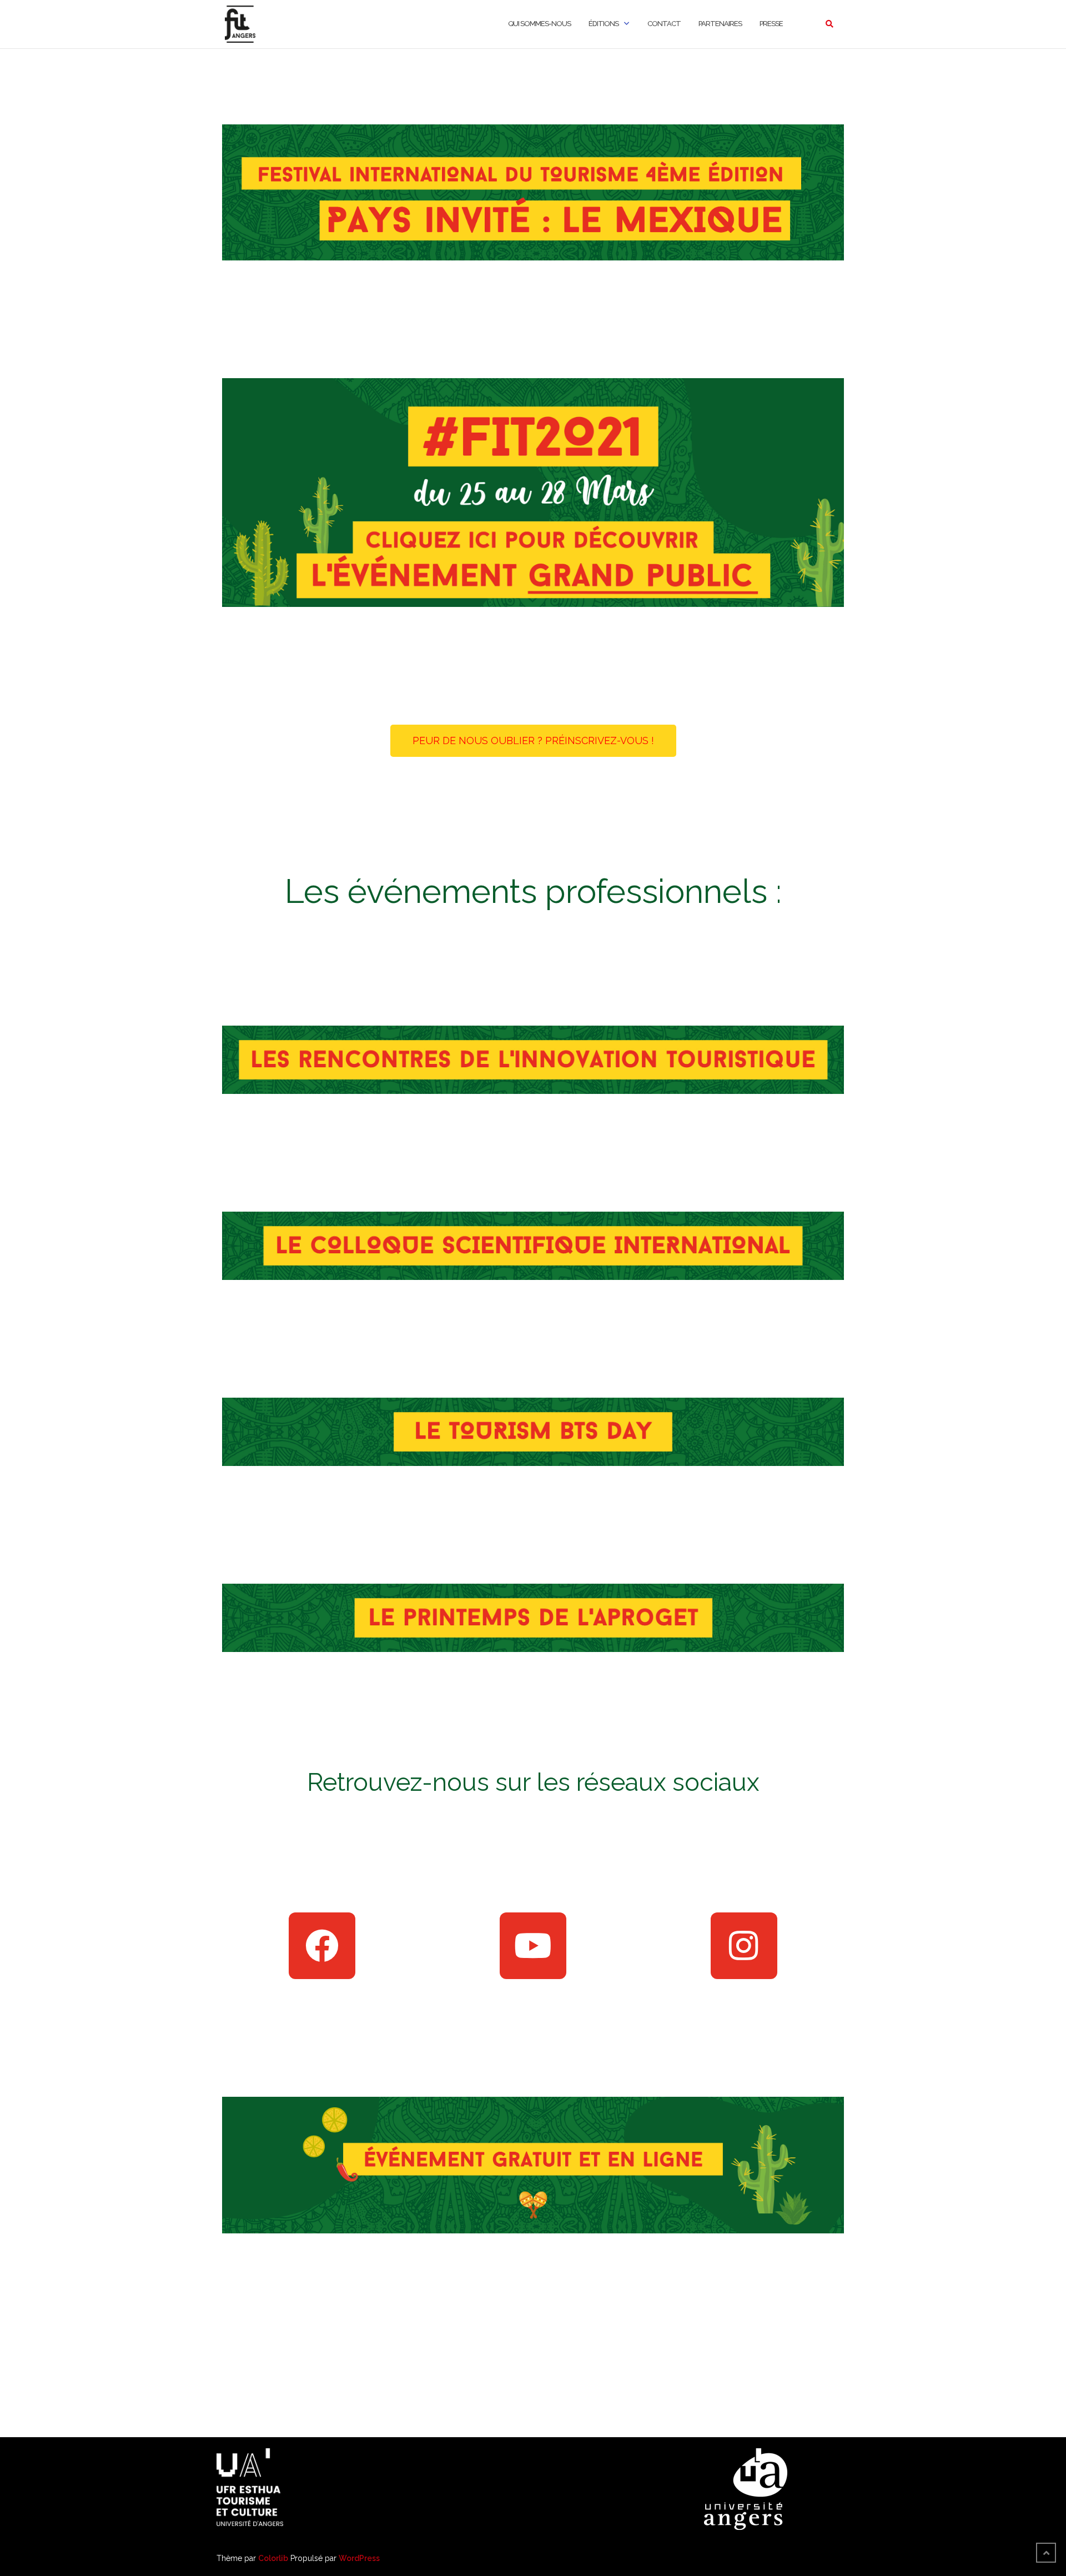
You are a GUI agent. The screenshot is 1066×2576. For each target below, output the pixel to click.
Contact (664, 24)
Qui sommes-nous (539, 24)
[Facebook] (322, 1946)
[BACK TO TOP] (1046, 2553)
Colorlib (273, 2558)
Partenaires (720, 24)
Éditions (604, 24)
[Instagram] (744, 1946)
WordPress (359, 2558)
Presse (771, 24)
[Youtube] (533, 1946)
